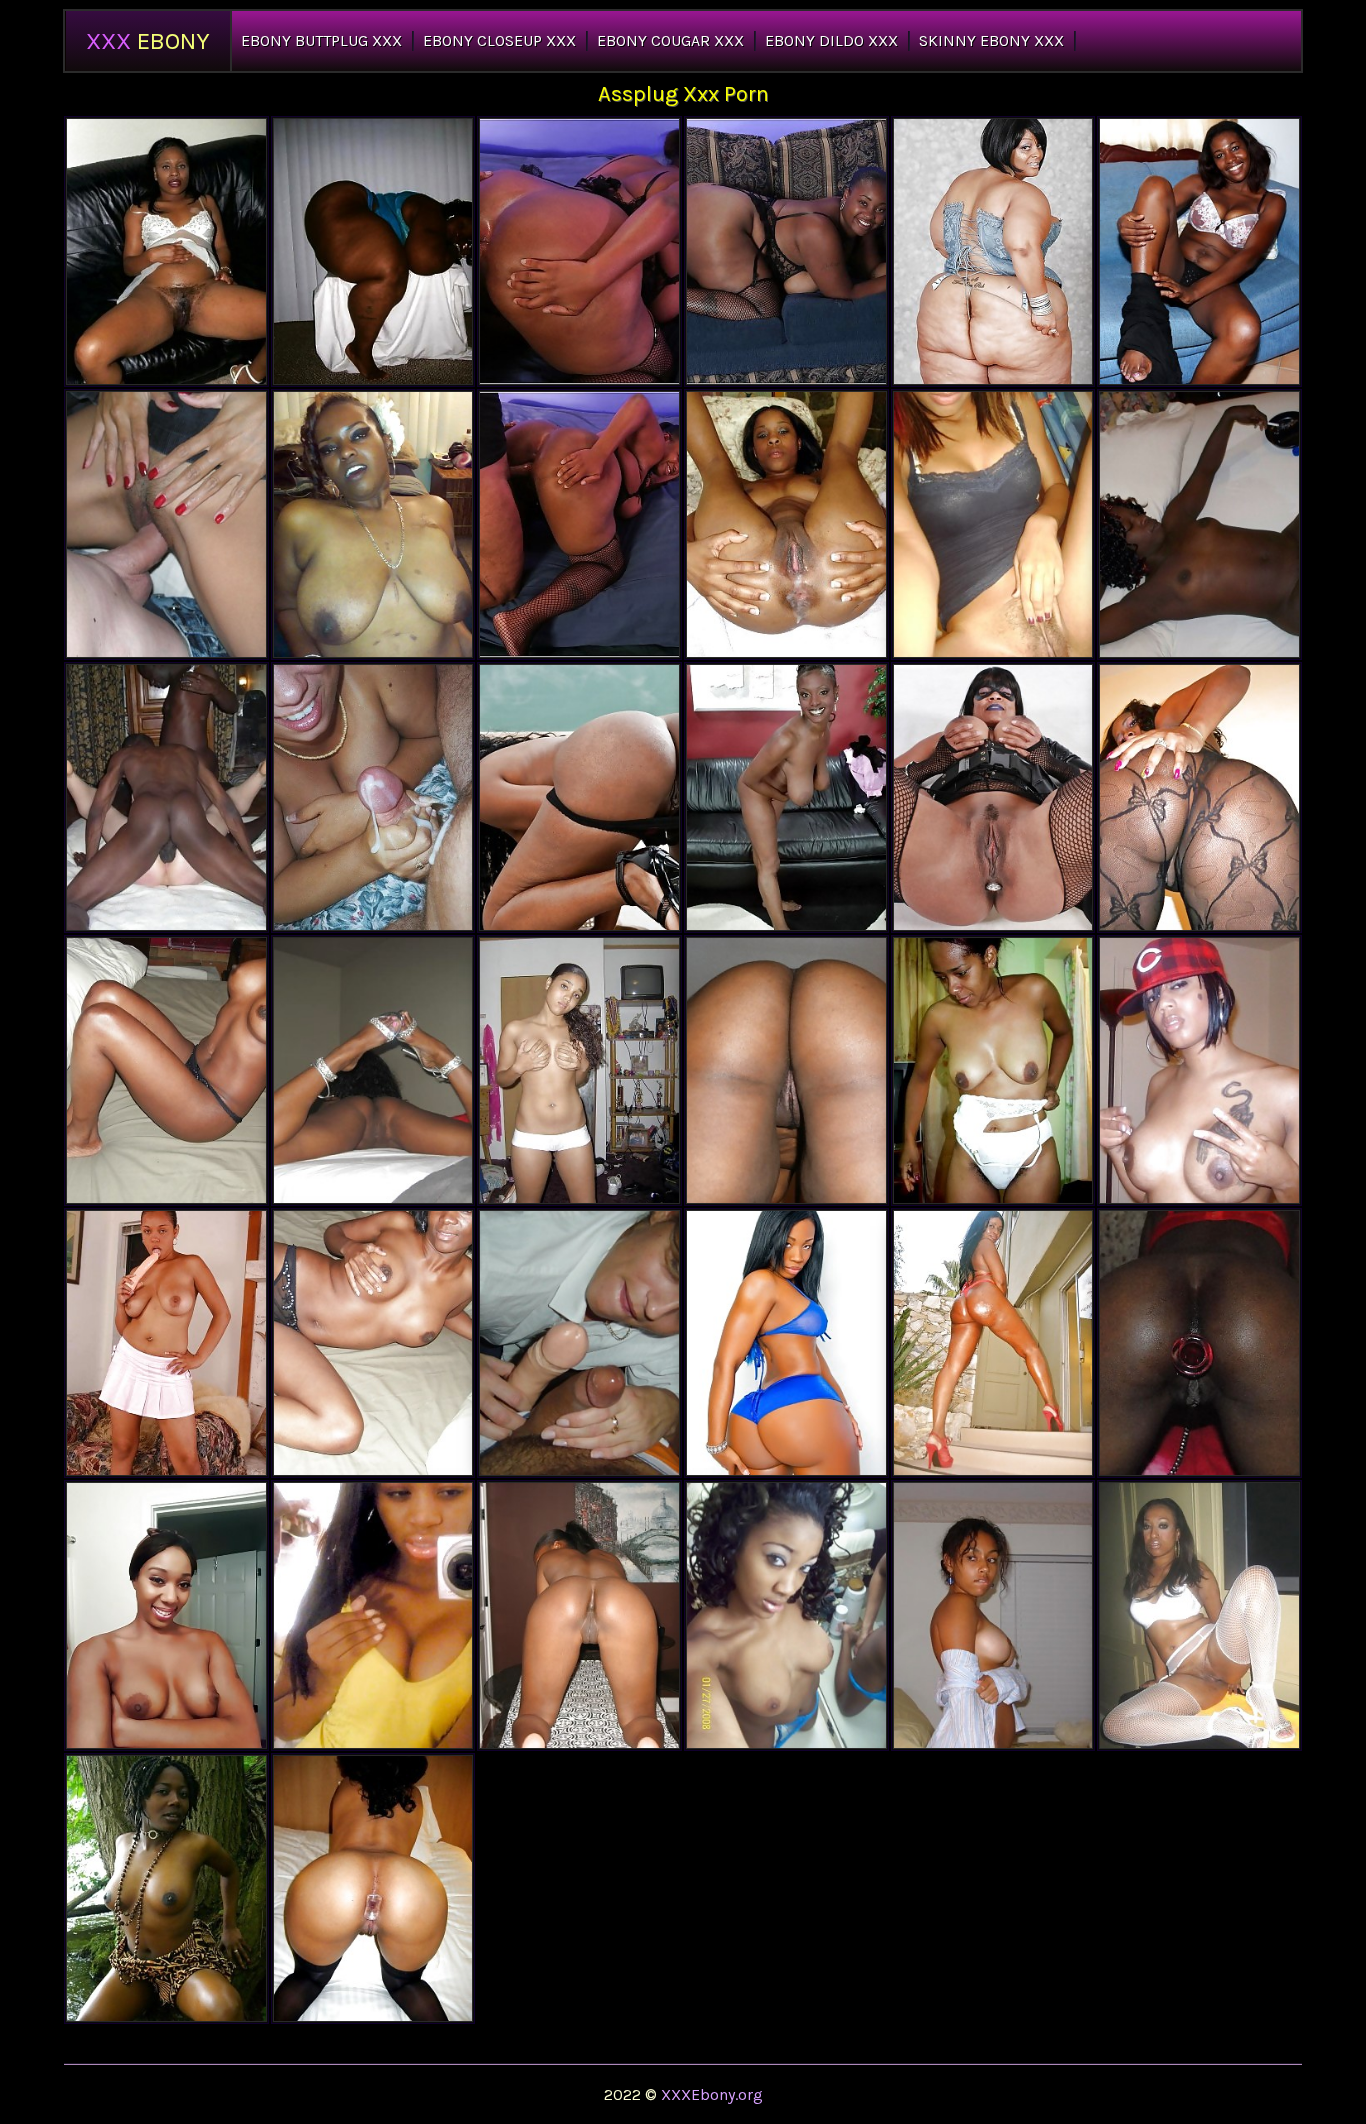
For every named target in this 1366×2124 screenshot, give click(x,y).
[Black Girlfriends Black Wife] (166, 524)
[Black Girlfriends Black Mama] (993, 1615)
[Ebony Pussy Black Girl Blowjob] (993, 1070)
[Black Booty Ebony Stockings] (786, 1343)
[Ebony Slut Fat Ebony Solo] (166, 1888)
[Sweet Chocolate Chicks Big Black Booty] (1199, 524)
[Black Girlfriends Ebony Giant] (373, 1343)
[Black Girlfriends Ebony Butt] (579, 1615)
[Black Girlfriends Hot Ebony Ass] (1199, 251)
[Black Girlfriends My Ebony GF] (373, 1070)
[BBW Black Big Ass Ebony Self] (579, 251)
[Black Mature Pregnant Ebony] (373, 524)
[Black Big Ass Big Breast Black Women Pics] (786, 251)
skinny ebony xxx (991, 40)
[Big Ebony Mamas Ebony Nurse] (786, 797)
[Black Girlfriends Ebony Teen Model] (373, 1615)
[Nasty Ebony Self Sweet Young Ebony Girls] (166, 1615)
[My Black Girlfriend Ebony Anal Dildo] (786, 1070)
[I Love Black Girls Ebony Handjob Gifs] (373, 797)
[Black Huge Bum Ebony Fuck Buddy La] (579, 797)
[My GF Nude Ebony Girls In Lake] (166, 797)
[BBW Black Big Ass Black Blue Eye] (993, 1343)
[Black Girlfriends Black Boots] (166, 1070)
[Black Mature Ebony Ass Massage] (166, 251)
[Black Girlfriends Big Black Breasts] (1199, 1615)
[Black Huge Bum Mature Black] (993, 251)
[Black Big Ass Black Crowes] (1199, 1343)
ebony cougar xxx (670, 40)
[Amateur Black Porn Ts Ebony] (579, 1070)
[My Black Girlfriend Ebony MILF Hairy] (993, 524)
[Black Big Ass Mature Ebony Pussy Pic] (373, 251)
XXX (148, 41)
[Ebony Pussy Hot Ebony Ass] (373, 1888)
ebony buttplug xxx (321, 40)
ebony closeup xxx (499, 40)
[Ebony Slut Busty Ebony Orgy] (166, 1343)
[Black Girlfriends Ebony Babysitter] (1199, 797)
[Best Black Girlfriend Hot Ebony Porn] (1199, 1070)
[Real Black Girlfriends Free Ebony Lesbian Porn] (786, 524)
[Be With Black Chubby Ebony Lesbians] (579, 1343)
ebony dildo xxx (831, 40)
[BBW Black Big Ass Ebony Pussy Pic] (579, 524)
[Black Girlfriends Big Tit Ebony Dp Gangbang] (786, 1615)
